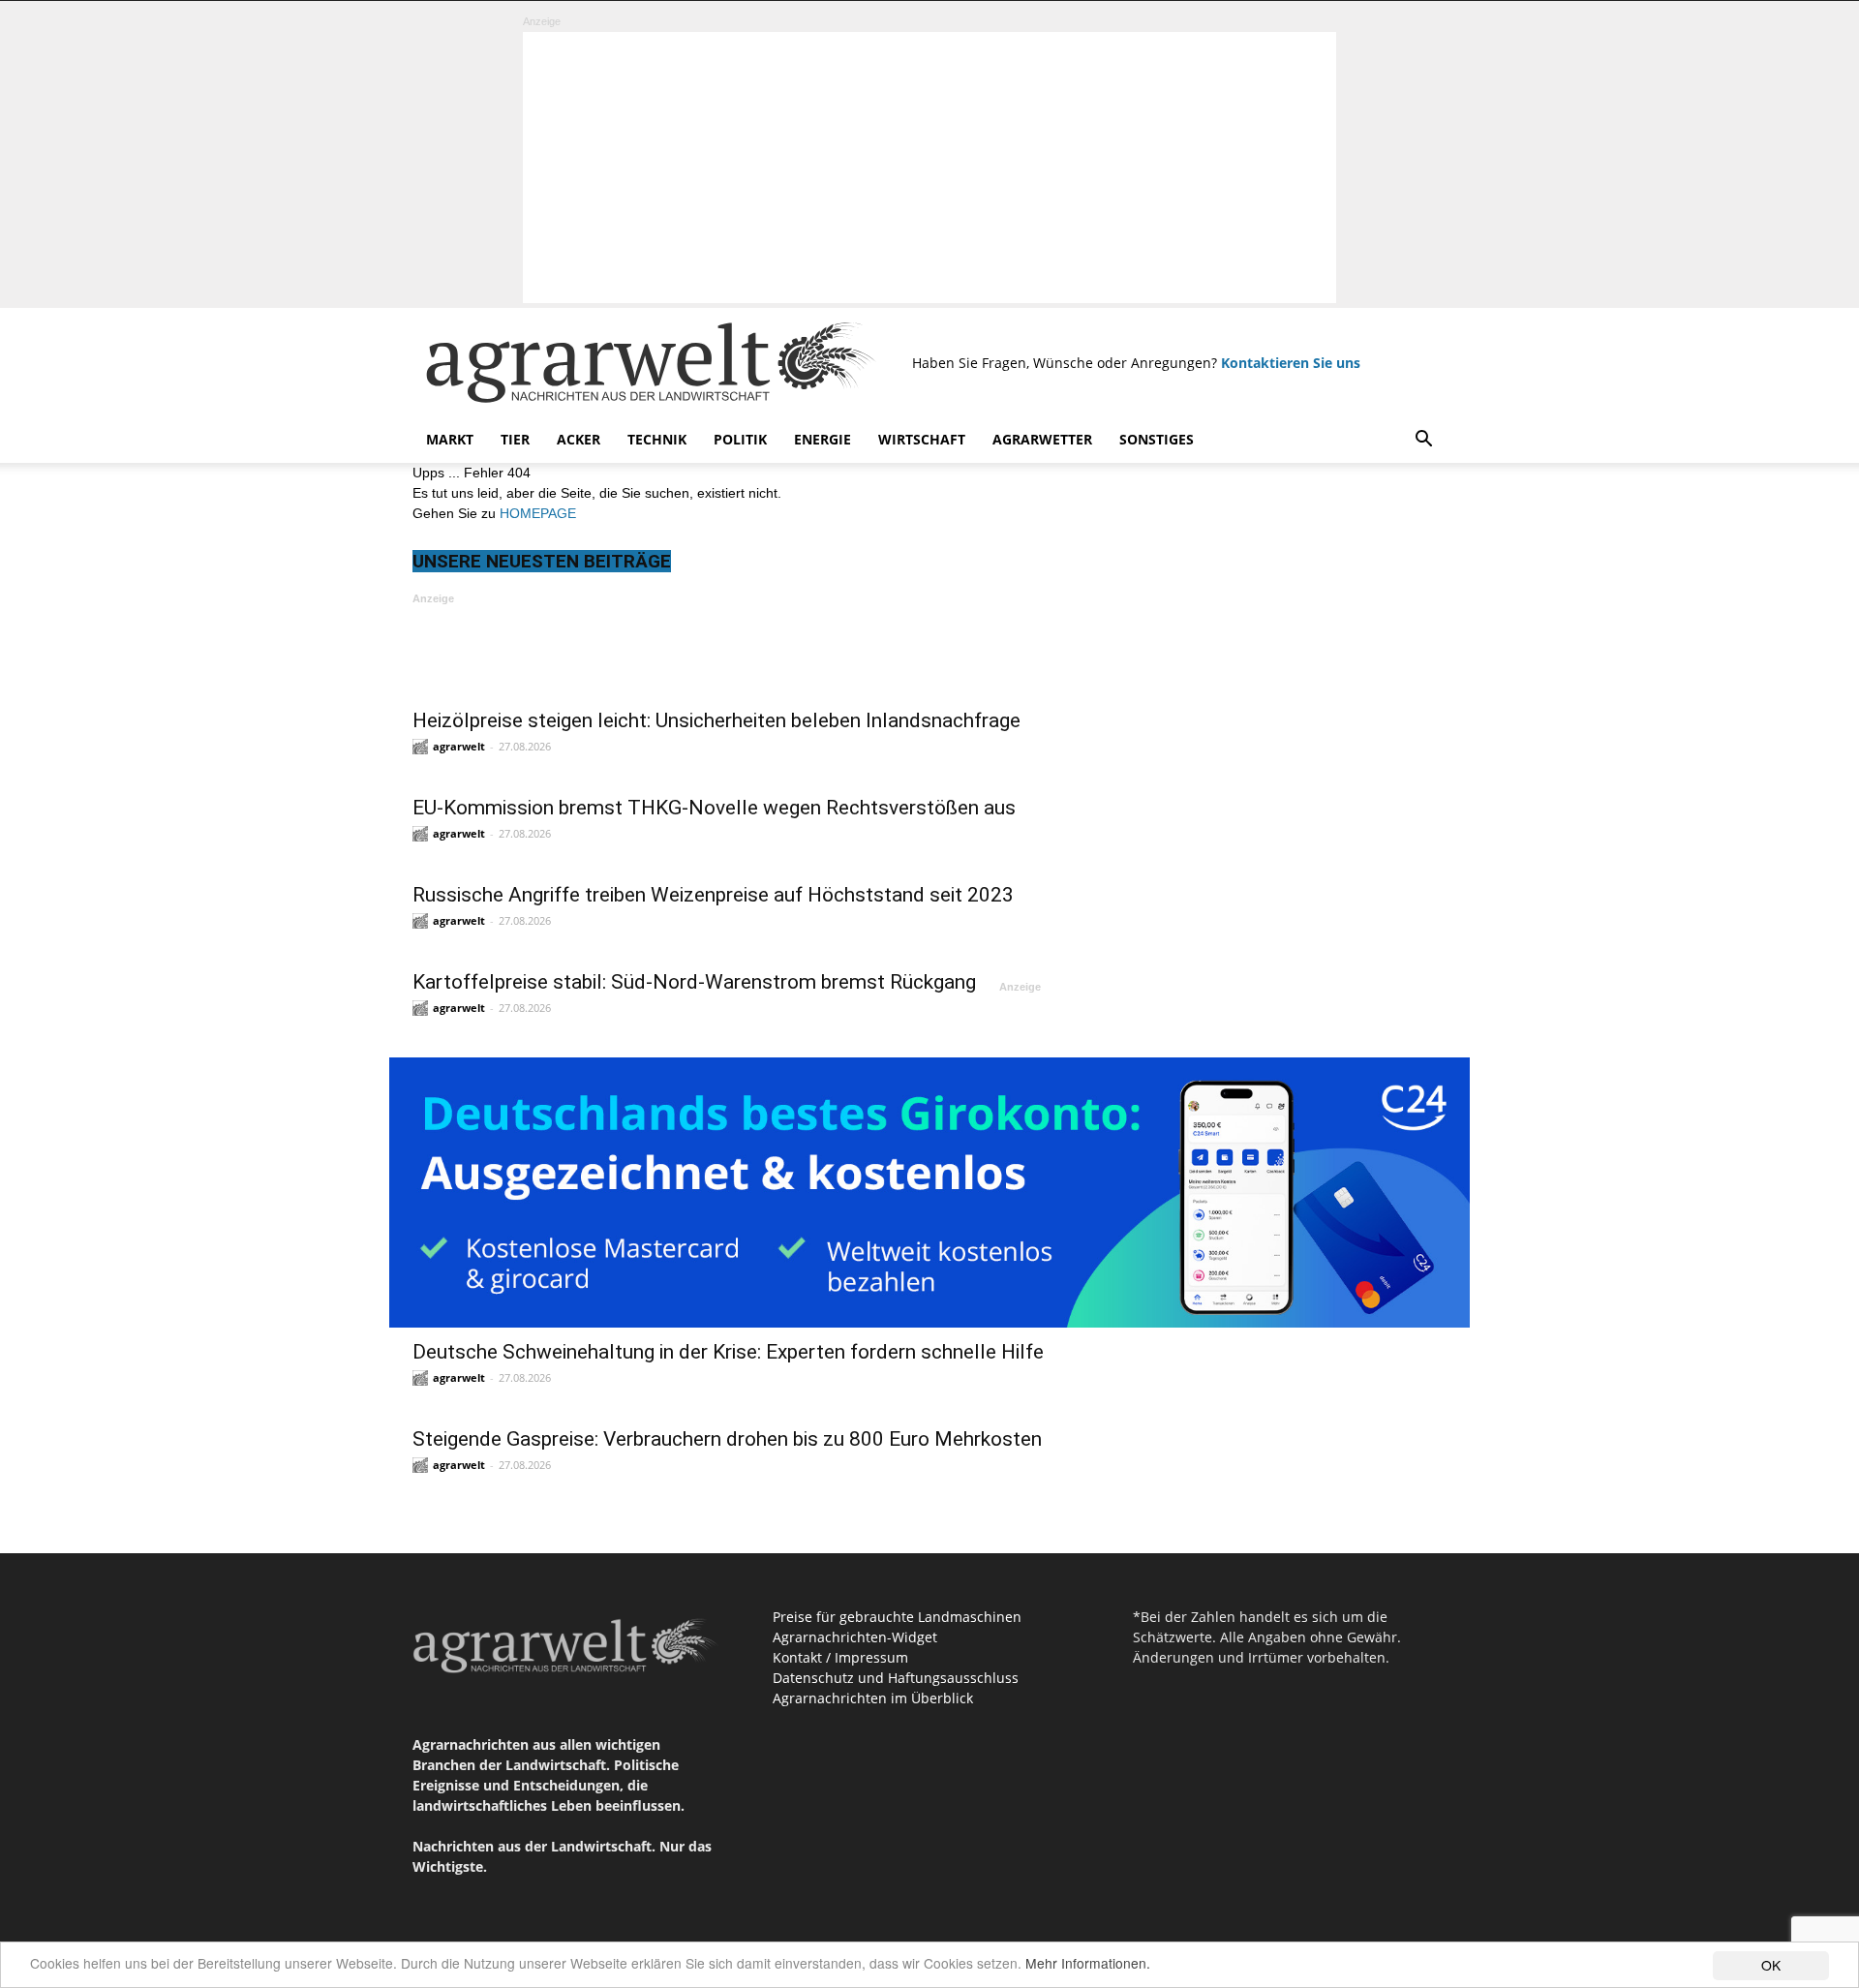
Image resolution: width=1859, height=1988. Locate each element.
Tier (515, 439)
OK (1771, 1965)
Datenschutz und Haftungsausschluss (896, 1678)
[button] (1423, 441)
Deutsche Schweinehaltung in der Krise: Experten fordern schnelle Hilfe (728, 1352)
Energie (823, 439)
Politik (740, 439)
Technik (657, 439)
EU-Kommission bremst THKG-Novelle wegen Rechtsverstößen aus (714, 808)
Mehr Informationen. (1088, 1963)
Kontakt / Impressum (840, 1657)
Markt (450, 439)
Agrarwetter (1042, 439)
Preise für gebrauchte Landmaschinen (897, 1617)
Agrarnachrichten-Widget (855, 1637)
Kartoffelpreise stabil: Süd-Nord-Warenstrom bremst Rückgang (694, 982)
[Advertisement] (929, 168)
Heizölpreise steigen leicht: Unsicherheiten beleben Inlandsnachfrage (716, 720)
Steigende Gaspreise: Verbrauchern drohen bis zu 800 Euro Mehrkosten (727, 1439)
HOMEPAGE (538, 513)
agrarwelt (459, 746)
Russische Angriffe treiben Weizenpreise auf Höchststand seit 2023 (713, 895)
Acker (579, 439)
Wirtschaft (922, 439)
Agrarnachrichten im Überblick (873, 1698)
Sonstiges (1157, 439)
